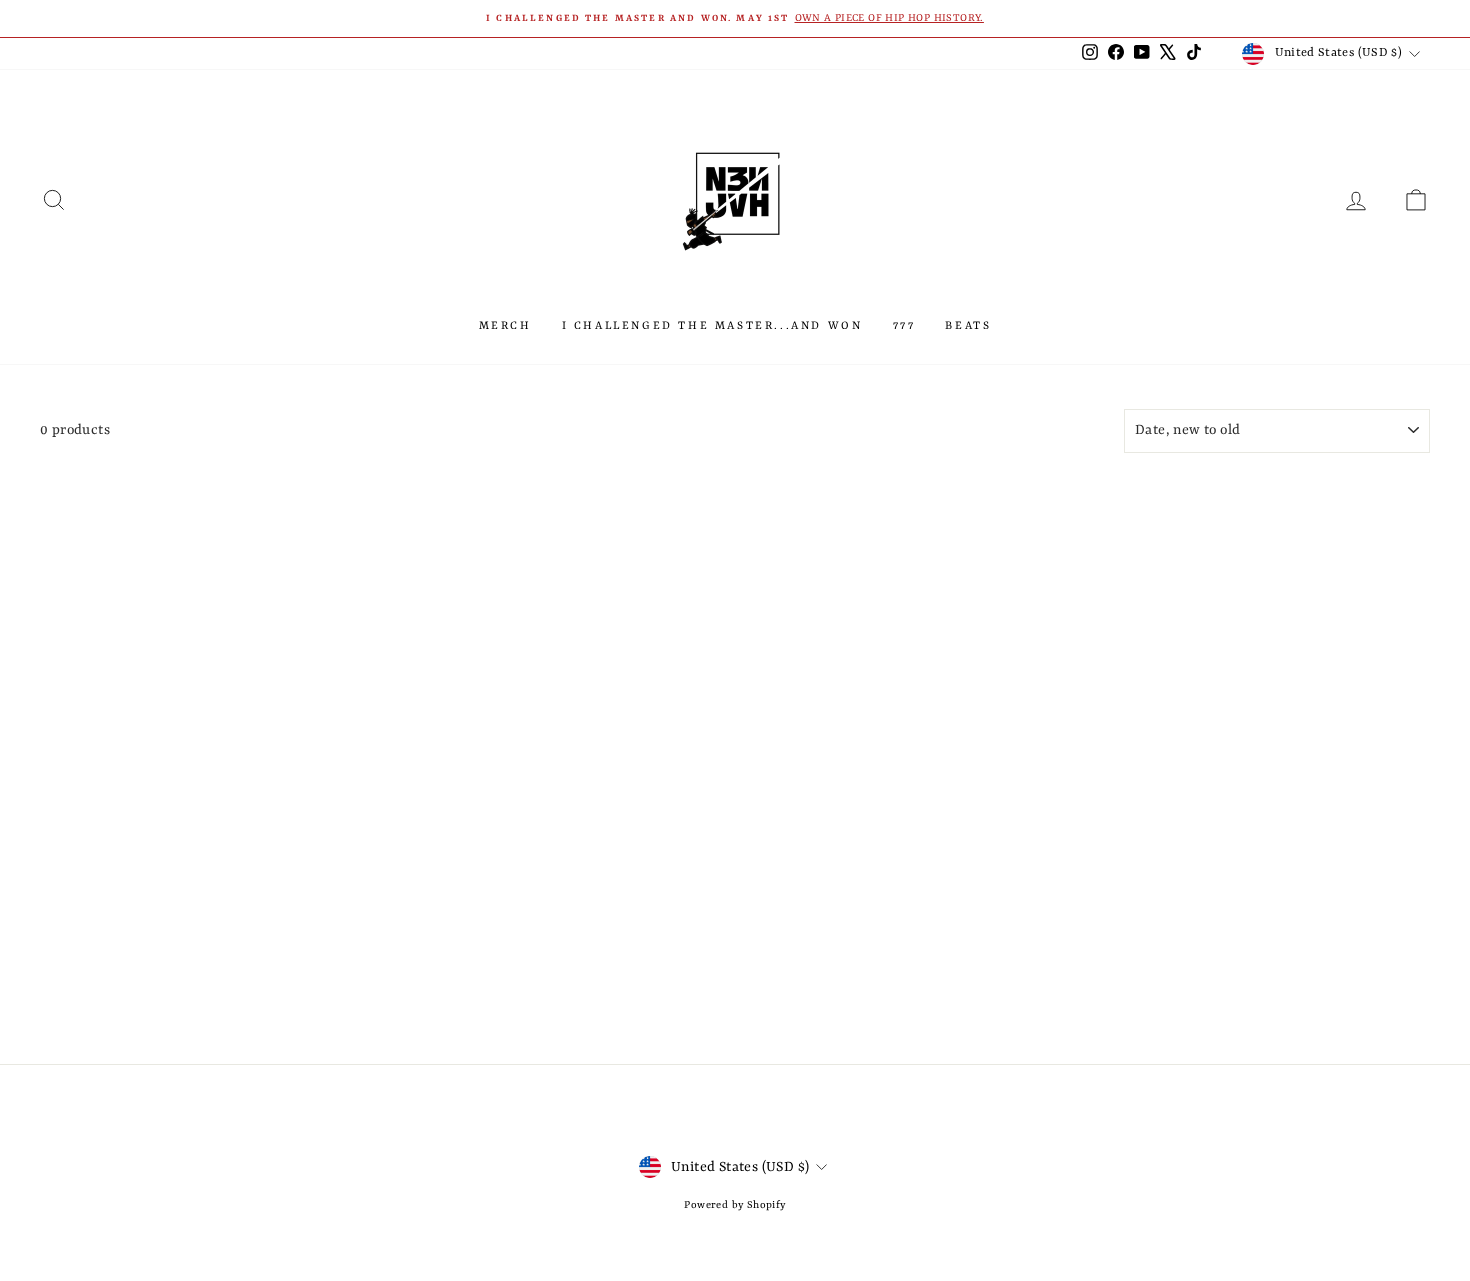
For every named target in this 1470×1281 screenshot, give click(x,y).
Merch (505, 326)
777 (904, 326)
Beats (968, 326)
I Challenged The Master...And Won (712, 326)
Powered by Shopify (734, 1205)
